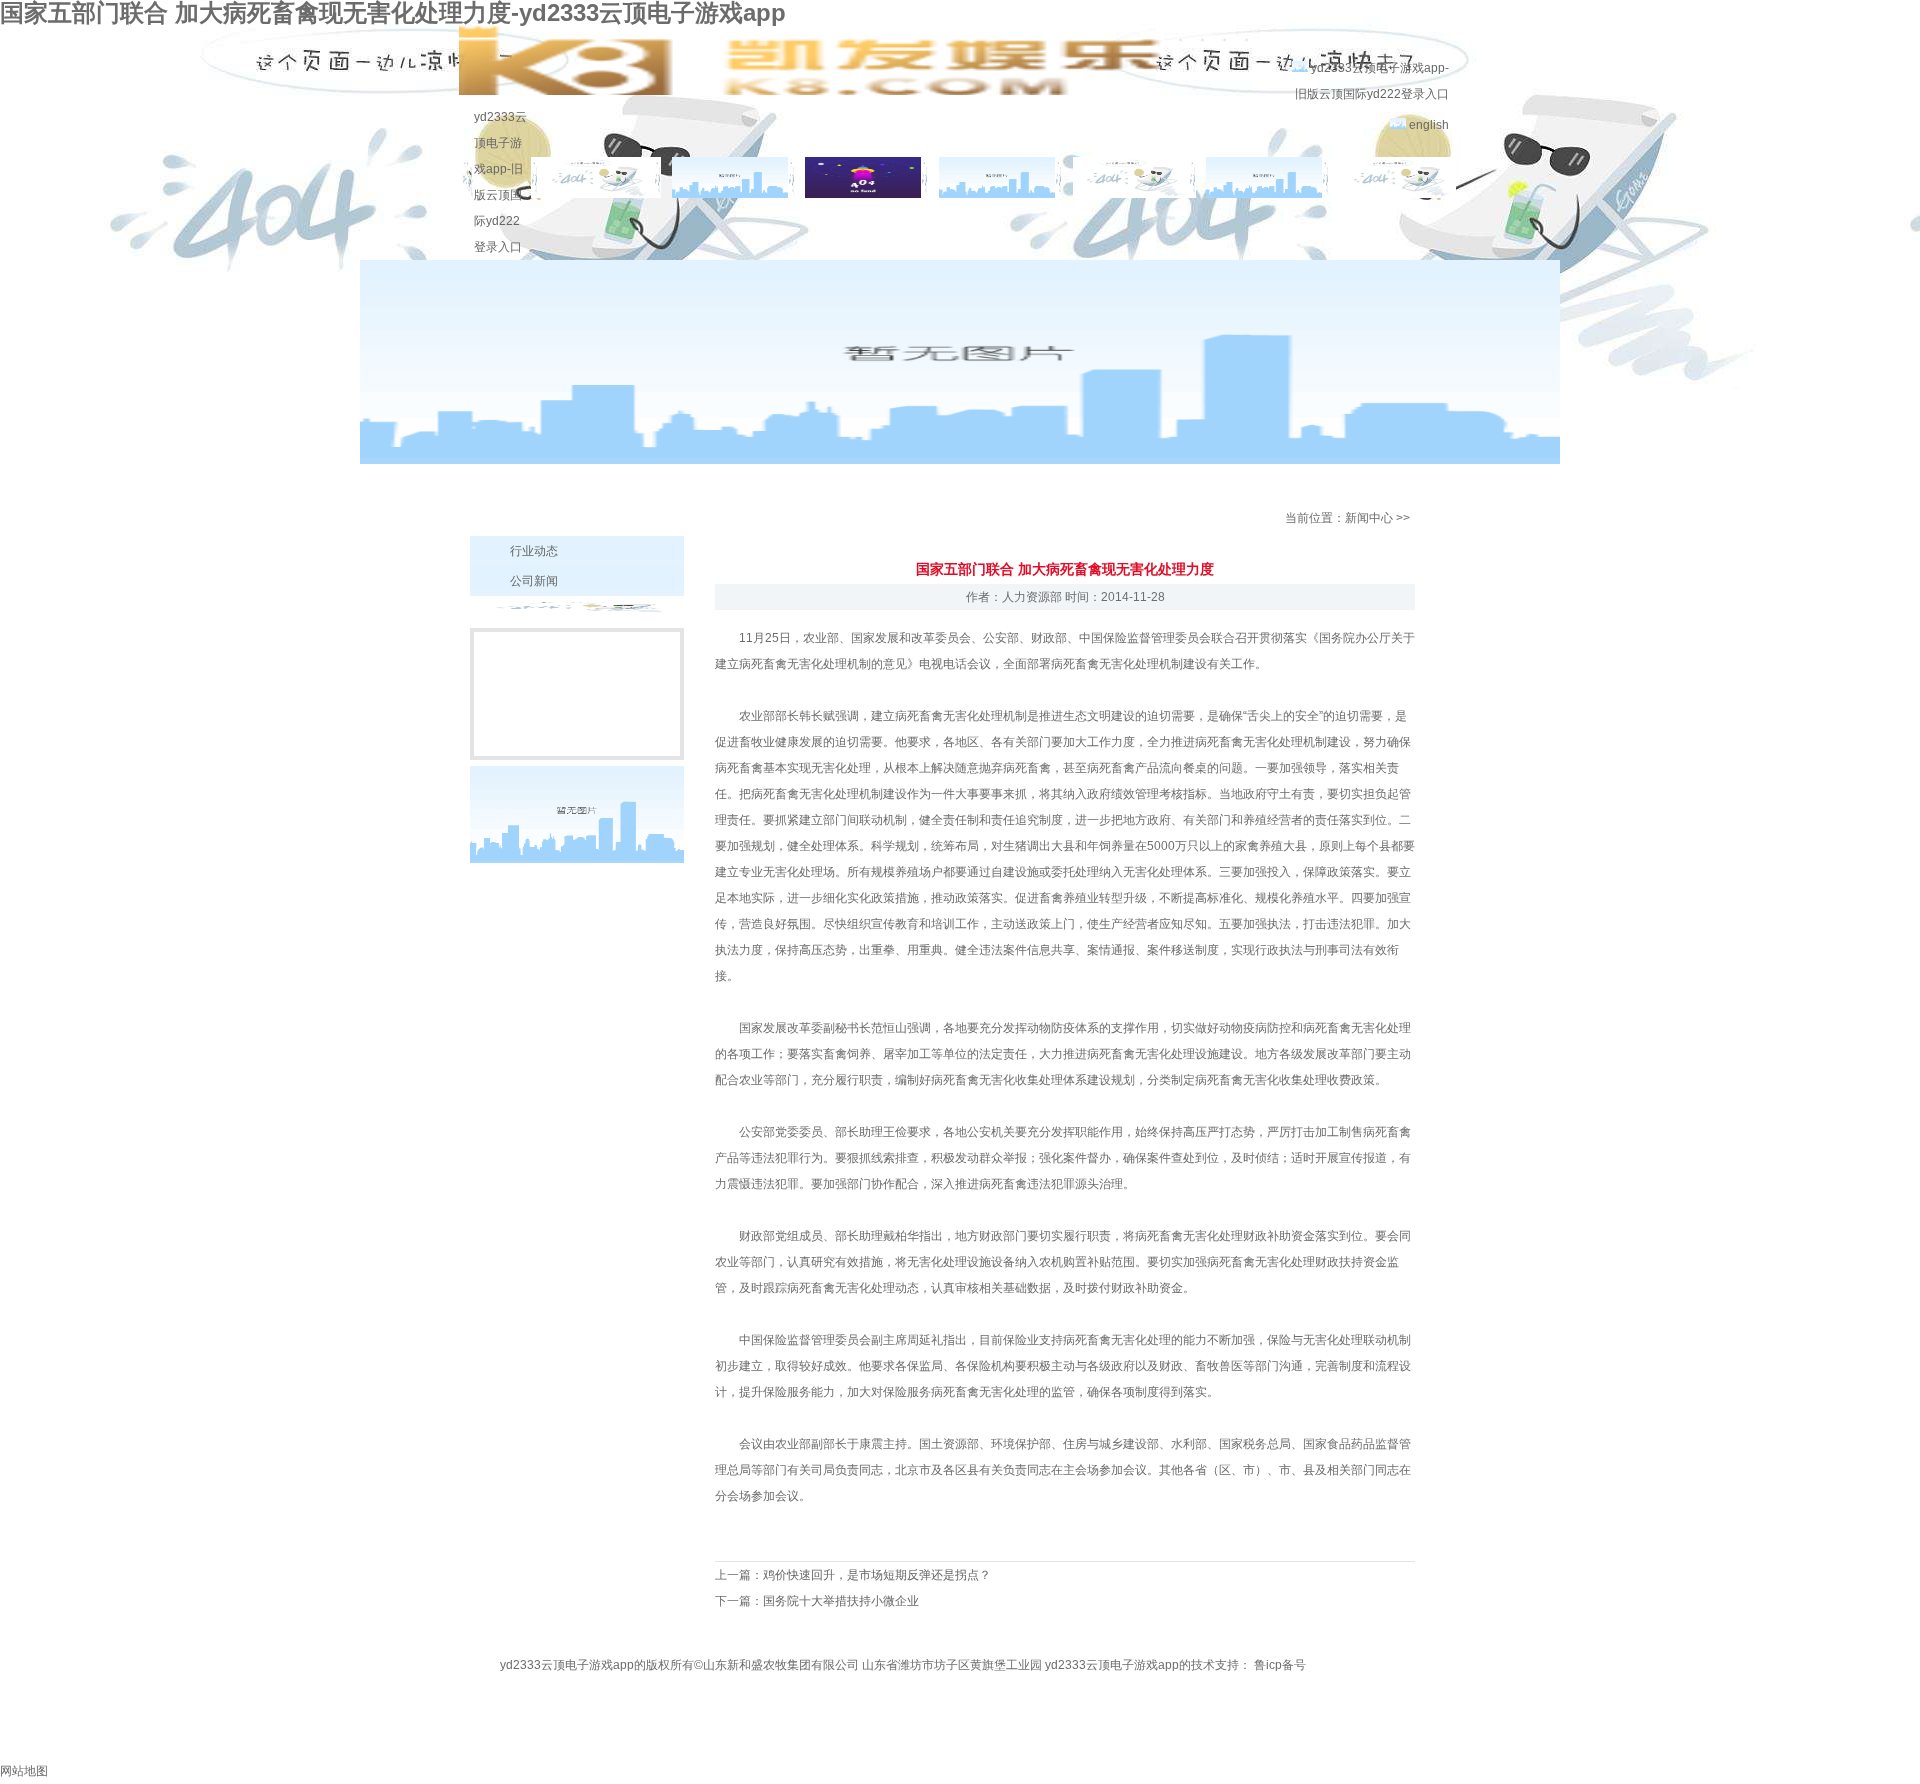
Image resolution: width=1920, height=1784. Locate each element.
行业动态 (534, 551)
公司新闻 (534, 581)
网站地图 (24, 1771)
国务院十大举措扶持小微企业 (841, 1601)
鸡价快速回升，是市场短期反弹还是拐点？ (877, 1575)
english (1429, 125)
